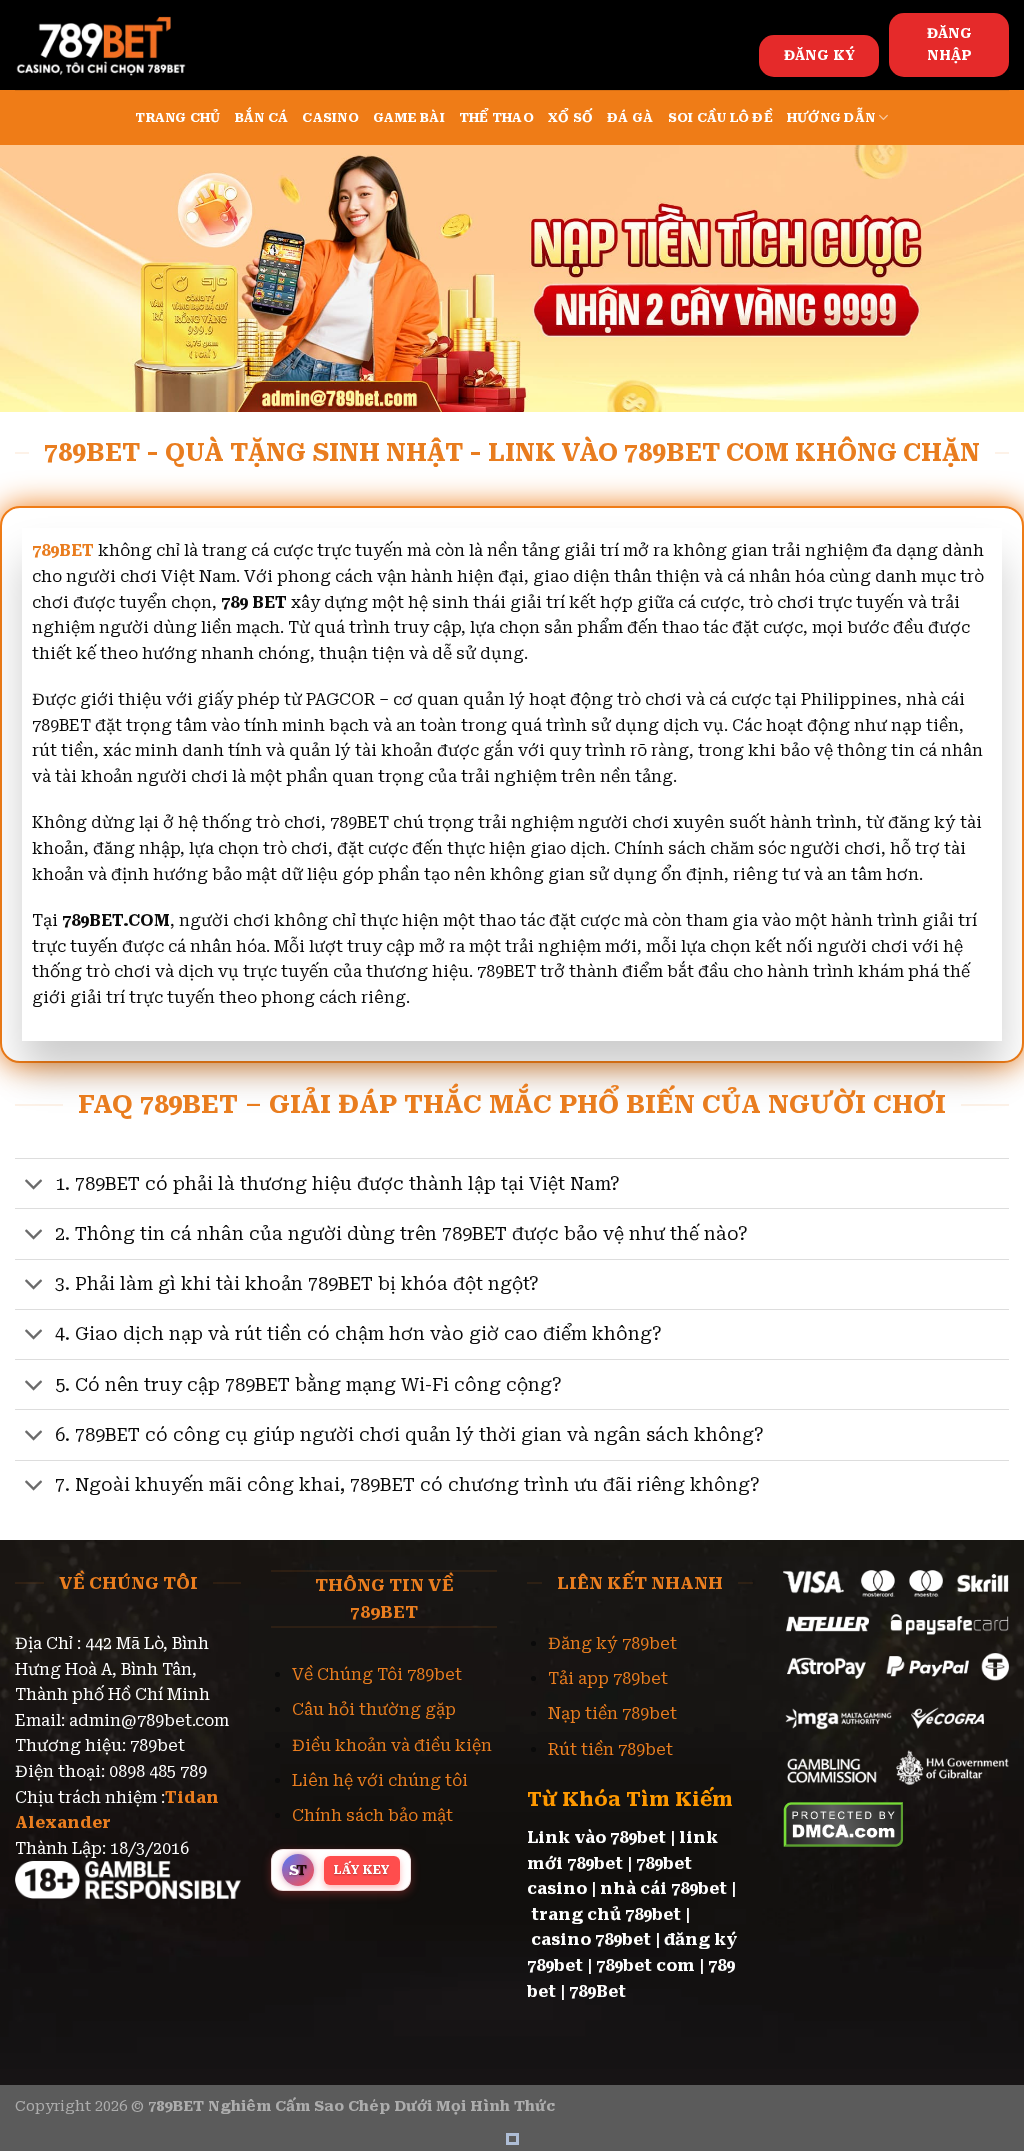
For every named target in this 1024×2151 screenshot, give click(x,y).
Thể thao (496, 117)
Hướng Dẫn (831, 117)
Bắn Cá (262, 117)
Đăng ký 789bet (612, 1643)
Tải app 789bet (608, 1678)
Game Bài (409, 117)
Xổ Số (570, 117)
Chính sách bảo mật (372, 1815)
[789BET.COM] (115, 45)
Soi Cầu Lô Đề (720, 117)
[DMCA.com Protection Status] (843, 1822)
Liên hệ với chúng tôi (380, 1780)
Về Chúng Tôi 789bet (377, 1674)
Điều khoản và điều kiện (392, 1745)
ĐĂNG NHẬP (949, 44)
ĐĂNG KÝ (819, 55)
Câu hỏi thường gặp (374, 1709)
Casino (330, 117)
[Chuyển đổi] (34, 1185)
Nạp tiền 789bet (612, 1713)
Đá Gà (630, 117)
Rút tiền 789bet (610, 1749)
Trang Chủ (177, 117)
